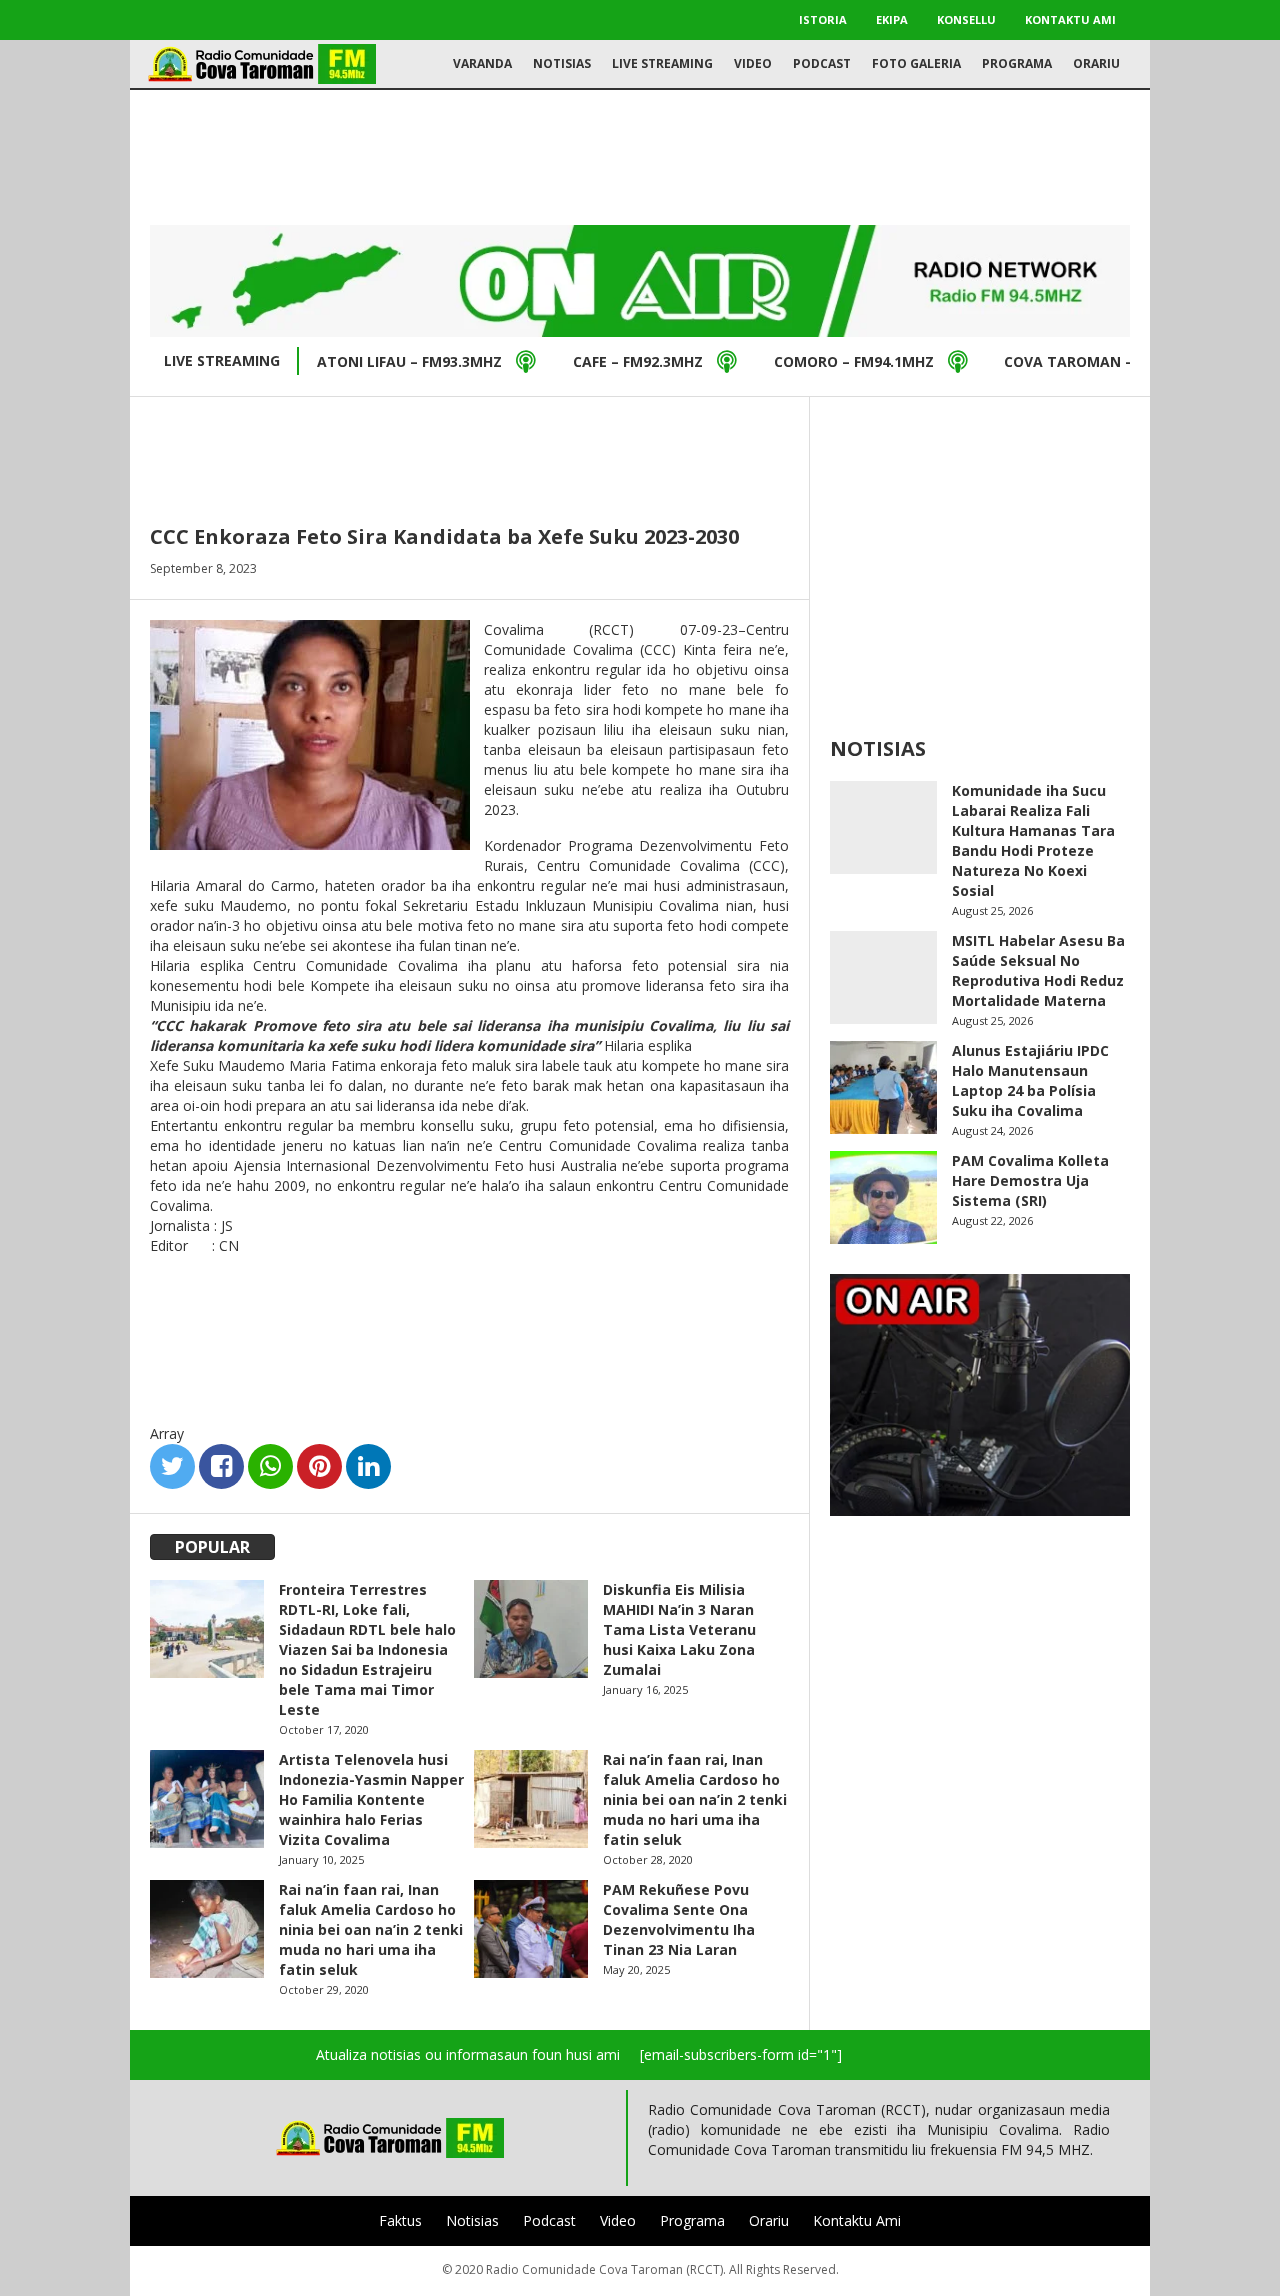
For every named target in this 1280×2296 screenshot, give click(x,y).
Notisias (562, 63)
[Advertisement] (640, 155)
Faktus (400, 2220)
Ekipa (892, 19)
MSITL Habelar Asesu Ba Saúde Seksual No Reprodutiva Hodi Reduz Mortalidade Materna (1038, 970)
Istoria (823, 19)
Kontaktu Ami (1070, 19)
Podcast (822, 63)
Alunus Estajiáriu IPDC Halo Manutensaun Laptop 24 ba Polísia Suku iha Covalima (1030, 1080)
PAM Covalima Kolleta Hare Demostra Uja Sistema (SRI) (1030, 1180)
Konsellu (966, 19)
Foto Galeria (916, 63)
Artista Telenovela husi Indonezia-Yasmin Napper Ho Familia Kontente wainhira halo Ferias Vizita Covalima (371, 1799)
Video (753, 63)
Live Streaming (662, 63)
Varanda (482, 63)
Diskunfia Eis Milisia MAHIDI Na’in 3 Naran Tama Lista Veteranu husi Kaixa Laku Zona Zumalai (679, 1629)
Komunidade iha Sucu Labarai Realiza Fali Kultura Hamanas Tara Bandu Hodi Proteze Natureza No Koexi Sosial (1033, 840)
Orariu (1096, 63)
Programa (1017, 63)
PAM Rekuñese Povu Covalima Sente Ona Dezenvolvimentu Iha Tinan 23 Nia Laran (679, 1919)
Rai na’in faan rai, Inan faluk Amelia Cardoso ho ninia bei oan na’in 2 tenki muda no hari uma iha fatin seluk (695, 1799)
